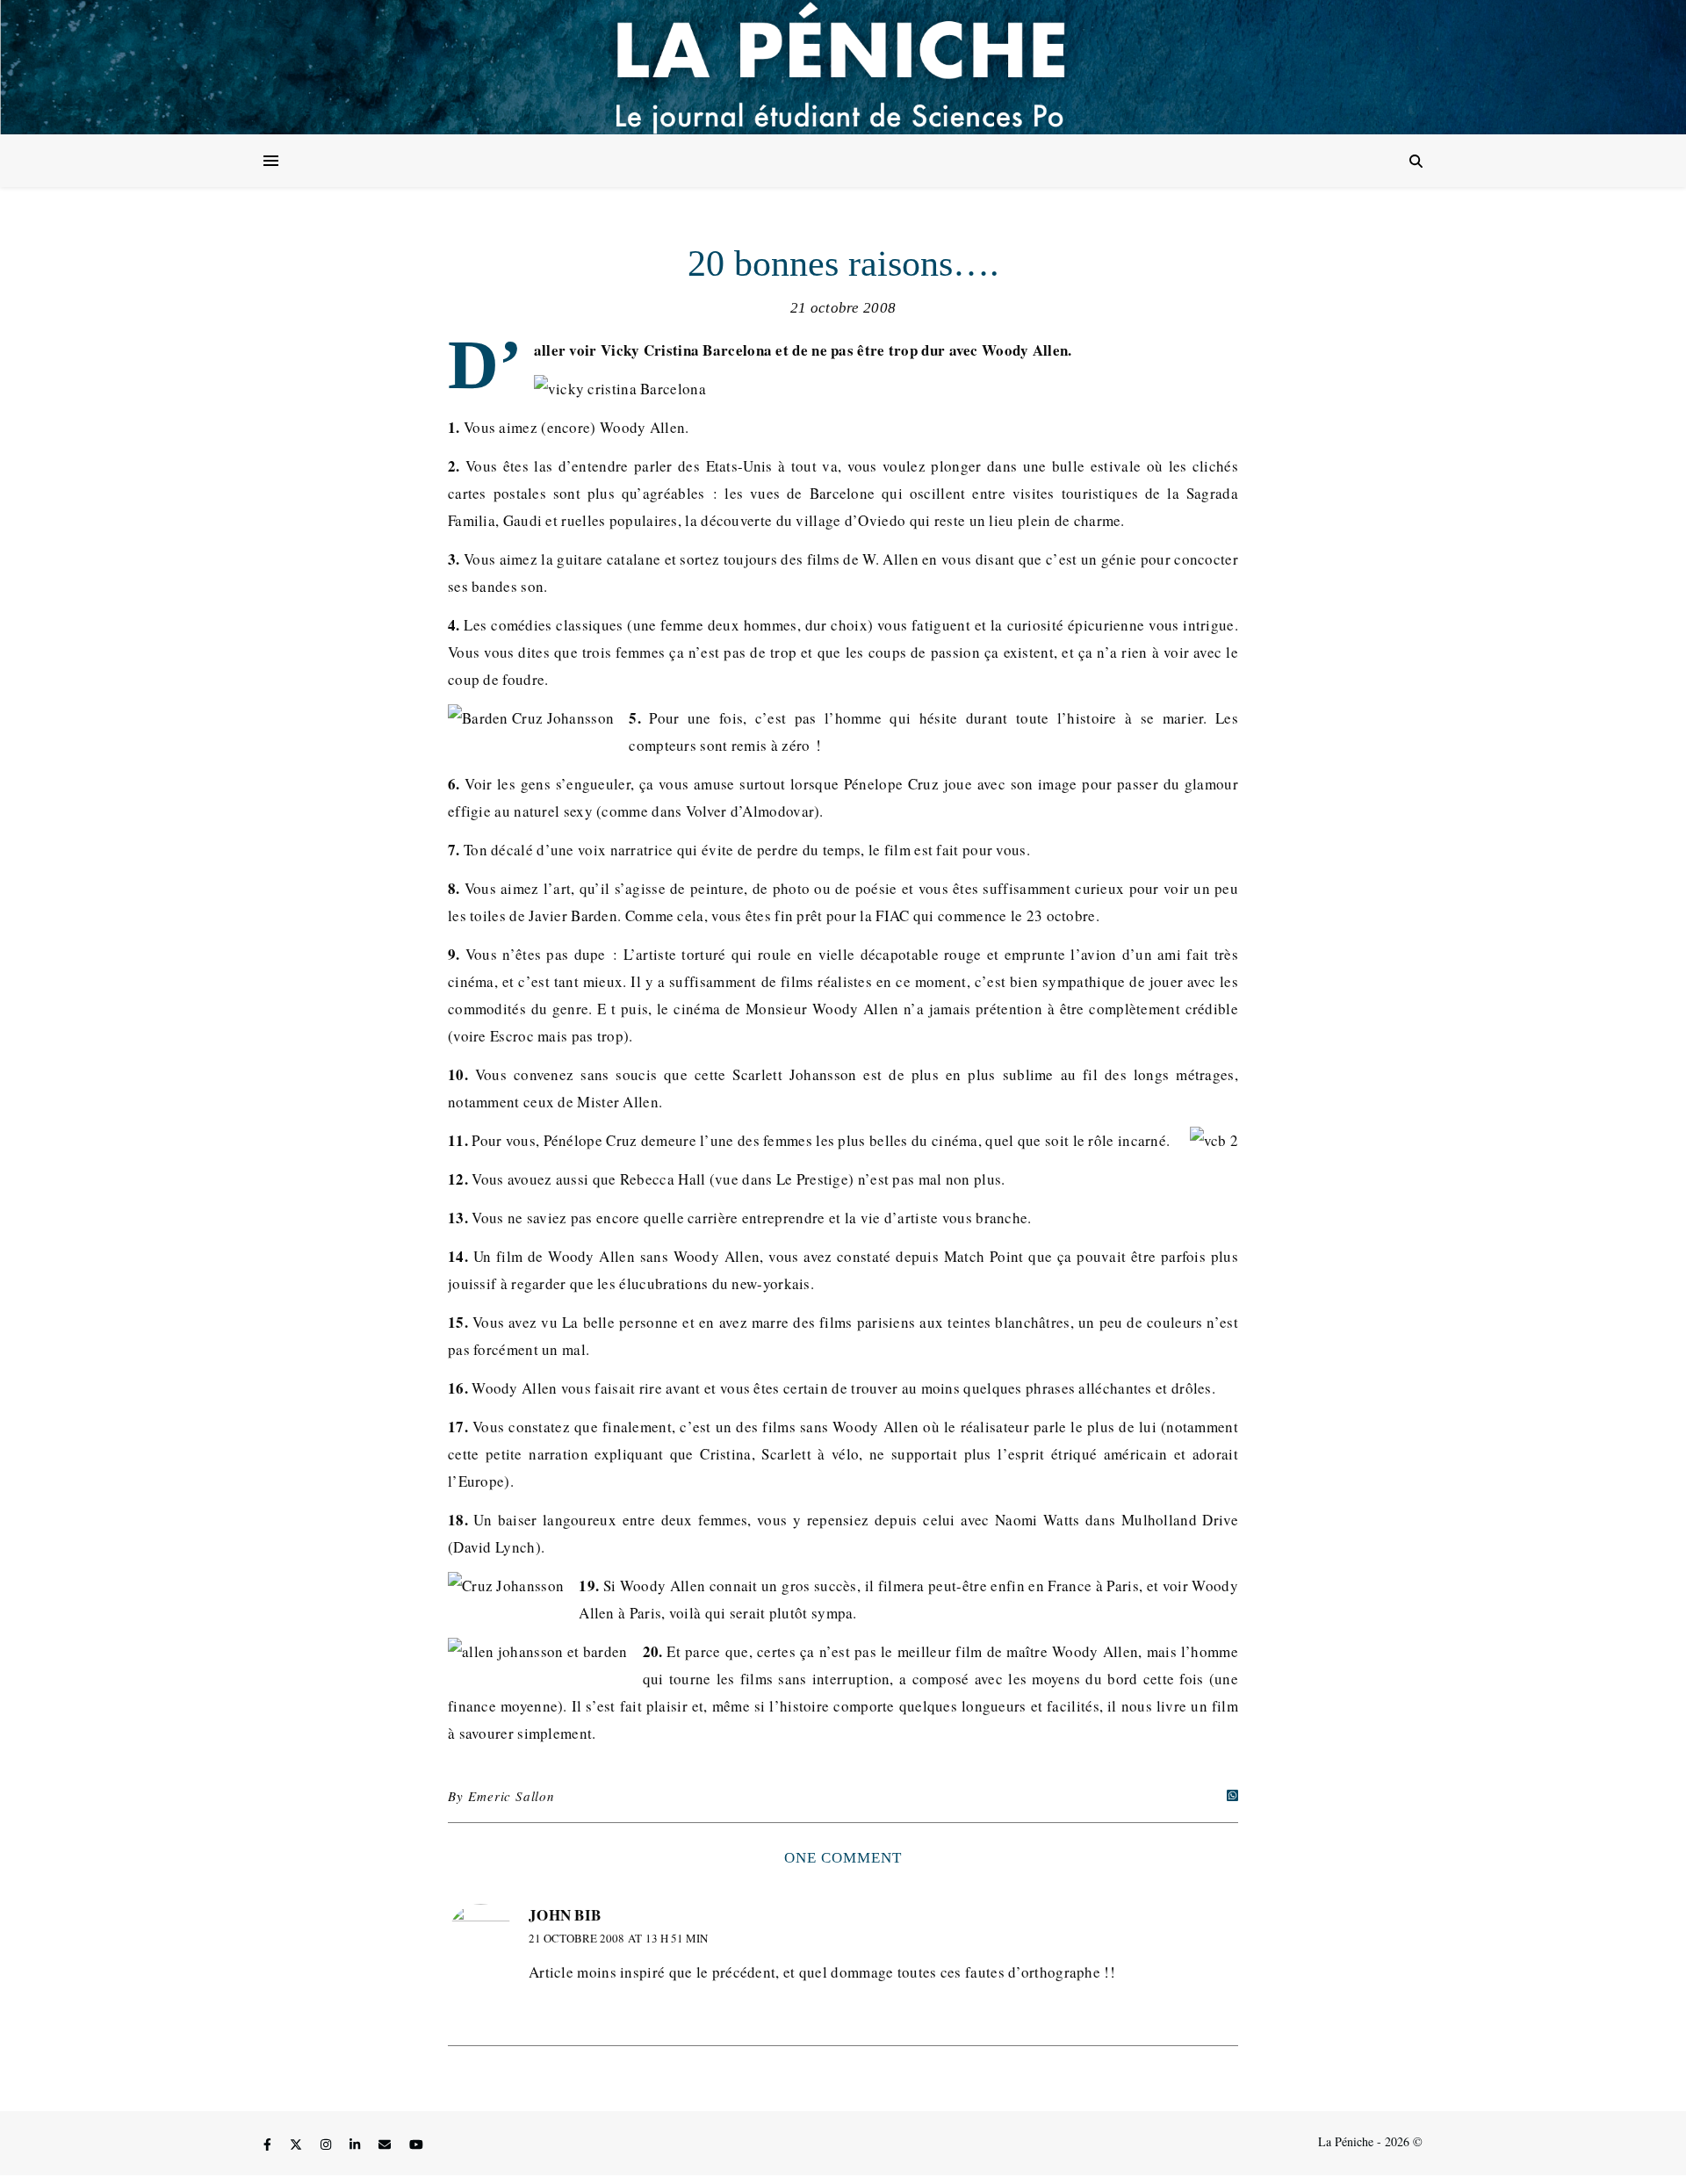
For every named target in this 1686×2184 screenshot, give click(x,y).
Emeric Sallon (511, 1796)
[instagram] (328, 2144)
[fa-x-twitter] (298, 2144)
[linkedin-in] (357, 2144)
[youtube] (416, 2144)
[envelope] (386, 2144)
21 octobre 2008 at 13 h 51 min (618, 1938)
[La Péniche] (843, 67)
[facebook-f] (269, 2144)
